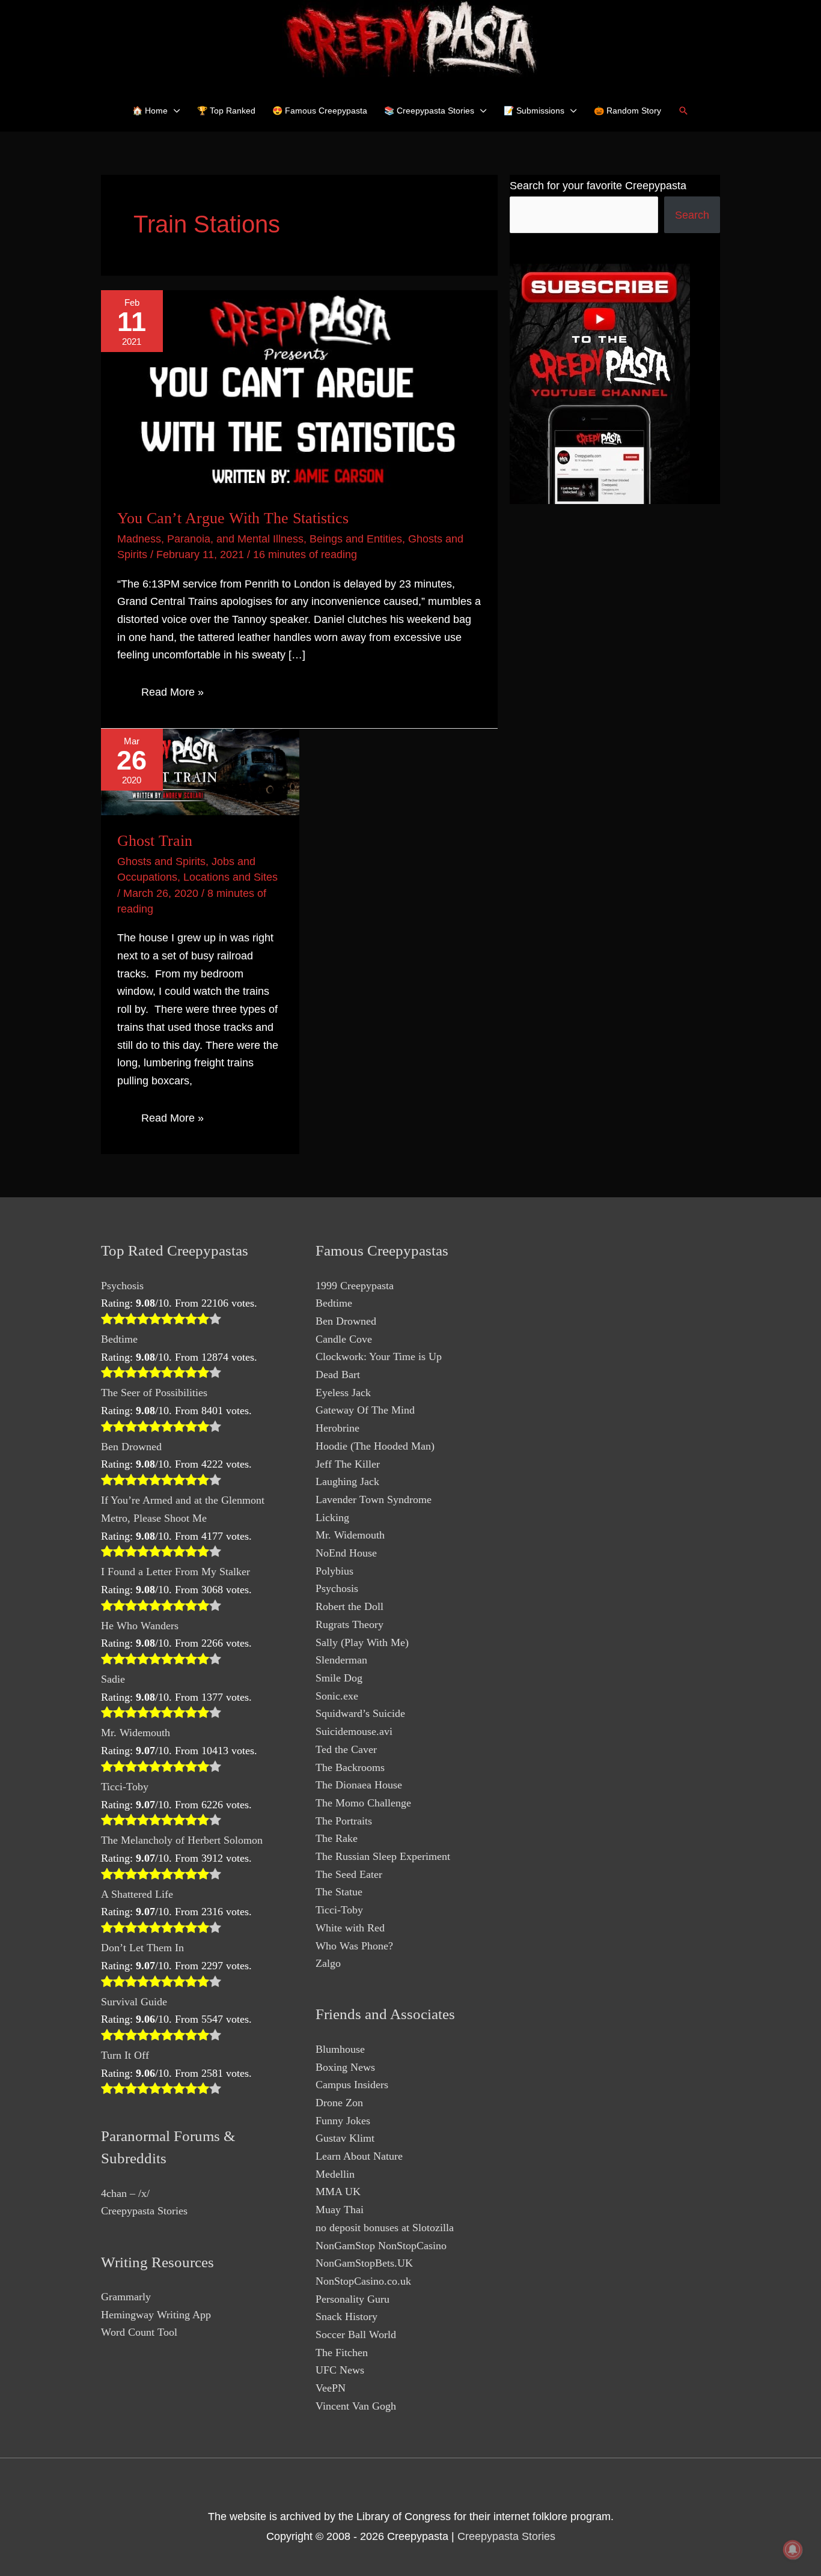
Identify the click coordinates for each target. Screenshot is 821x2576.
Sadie (113, 1679)
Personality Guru (353, 2299)
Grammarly (126, 2297)
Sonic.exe (337, 1696)
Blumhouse (340, 2049)
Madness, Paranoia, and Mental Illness (210, 539)
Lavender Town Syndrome (374, 1499)
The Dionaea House (359, 1785)
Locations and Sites (230, 877)
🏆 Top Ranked (226, 111)
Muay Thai (340, 2210)
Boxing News (345, 2067)
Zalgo (328, 1963)
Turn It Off (125, 2055)
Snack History (346, 2316)
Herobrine (337, 1428)
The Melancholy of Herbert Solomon (182, 1840)
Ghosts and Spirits (161, 861)
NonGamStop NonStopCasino (381, 2246)
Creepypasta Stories (144, 2211)
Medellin (335, 2174)
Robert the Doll (349, 1606)
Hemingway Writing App (156, 2315)
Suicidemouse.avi (354, 1731)
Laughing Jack (347, 1481)
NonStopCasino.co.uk (363, 2281)
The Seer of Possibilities (154, 1393)
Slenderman (341, 1660)
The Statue (339, 1892)
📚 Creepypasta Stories (429, 111)
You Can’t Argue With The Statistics (233, 518)
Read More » (172, 694)
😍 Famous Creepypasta (320, 111)
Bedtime (119, 1339)
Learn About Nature (359, 2156)
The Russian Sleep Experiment (383, 1856)
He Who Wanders (140, 1626)
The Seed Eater (349, 1874)
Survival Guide (134, 2002)
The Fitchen (342, 2353)
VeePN (331, 2388)
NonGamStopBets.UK (364, 2263)
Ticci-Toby (125, 1787)
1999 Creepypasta (355, 1286)
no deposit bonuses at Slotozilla (385, 2228)
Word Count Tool (139, 2332)
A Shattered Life (137, 1894)
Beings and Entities (356, 539)
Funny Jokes (343, 2121)
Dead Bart (338, 1375)
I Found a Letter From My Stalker (175, 1572)
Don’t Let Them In (142, 1948)
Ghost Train (155, 841)
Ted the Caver (346, 1749)
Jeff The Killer (348, 1464)
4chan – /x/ (125, 2193)
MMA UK (338, 2192)
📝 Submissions (534, 111)
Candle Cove (344, 1339)
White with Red (350, 1928)
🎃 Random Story (627, 111)
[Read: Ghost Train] (200, 771)
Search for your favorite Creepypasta (598, 186)
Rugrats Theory (349, 1624)
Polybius (334, 1571)
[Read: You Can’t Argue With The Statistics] (299, 390)
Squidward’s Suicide (360, 1713)
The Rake (337, 1838)
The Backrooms (350, 1767)
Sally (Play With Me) (362, 1642)
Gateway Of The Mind (365, 1410)
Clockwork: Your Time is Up (379, 1356)
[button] (683, 111)
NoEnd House (346, 1553)
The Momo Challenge (363, 1803)
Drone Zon (339, 2103)
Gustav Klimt (345, 2138)
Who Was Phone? (354, 1946)
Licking (332, 1517)
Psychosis (122, 1286)
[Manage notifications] (793, 2550)
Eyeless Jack (343, 1393)
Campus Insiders (352, 2085)
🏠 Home (150, 111)
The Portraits (344, 1821)
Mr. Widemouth (136, 1733)
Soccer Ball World (356, 2334)
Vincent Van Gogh (356, 2406)
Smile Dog (339, 1678)
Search (692, 215)
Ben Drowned (131, 1447)
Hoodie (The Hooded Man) (375, 1446)
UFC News (340, 2370)
